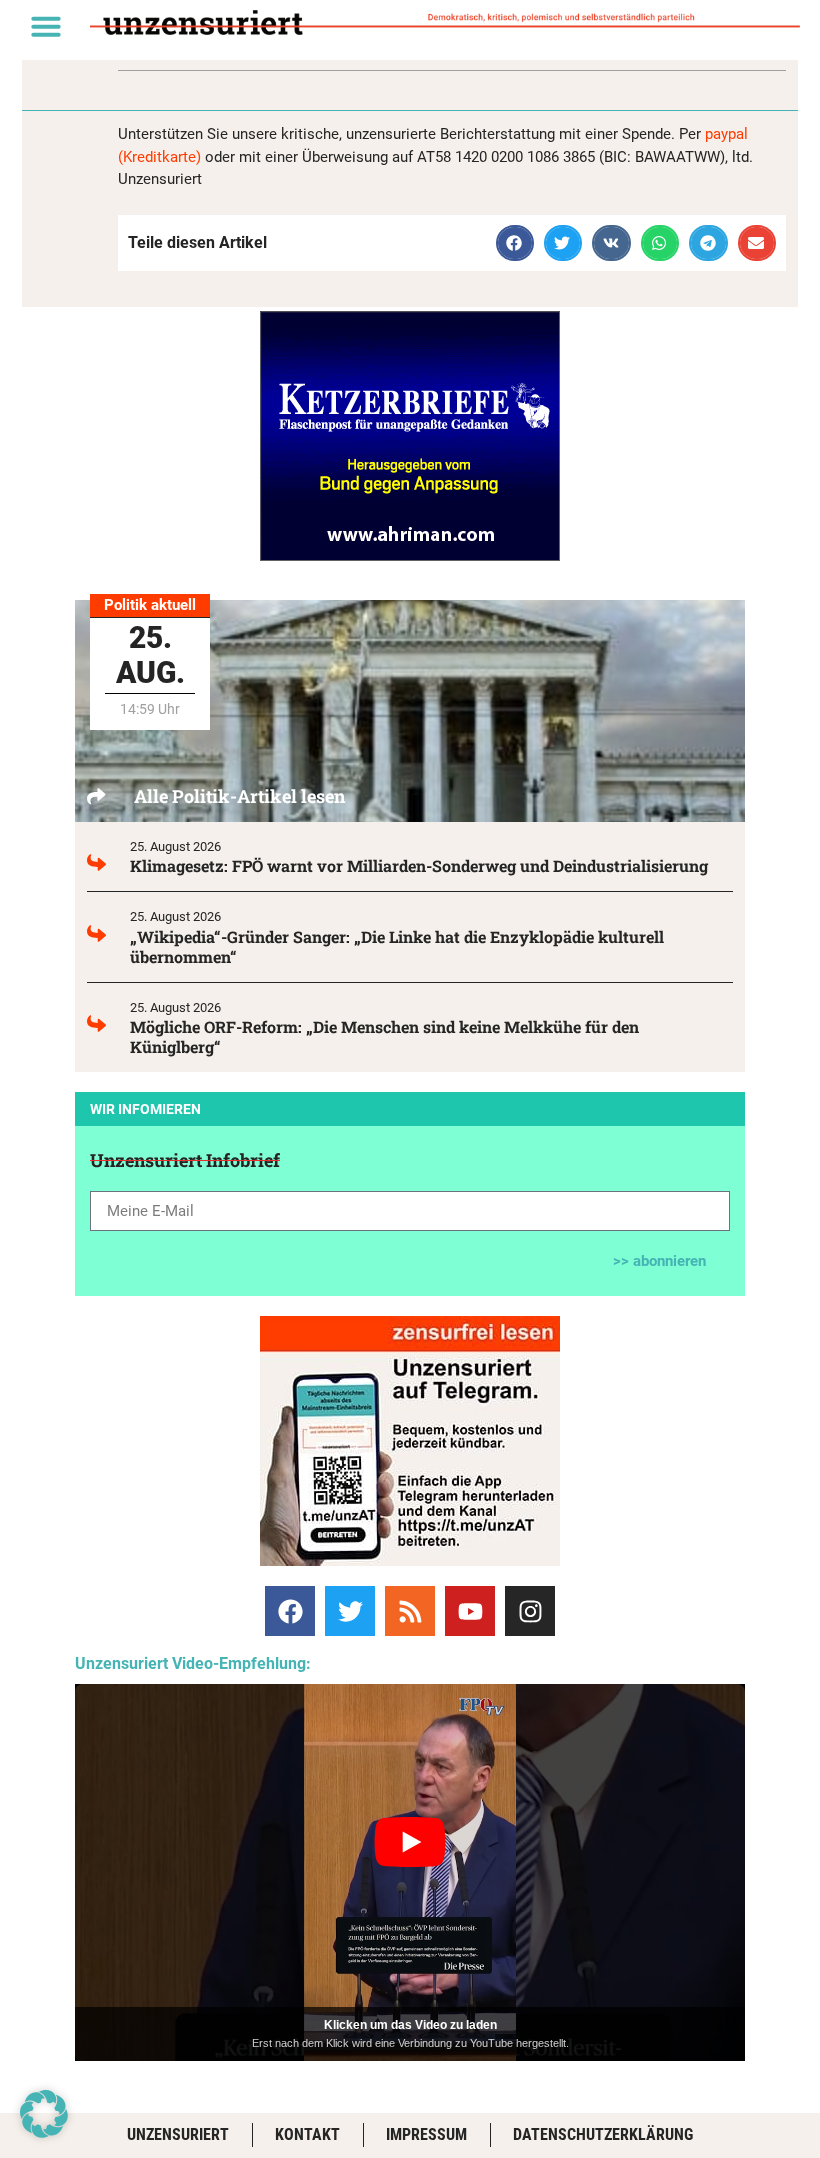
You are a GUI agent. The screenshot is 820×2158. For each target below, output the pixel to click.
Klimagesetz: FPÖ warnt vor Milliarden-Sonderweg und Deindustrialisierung (419, 865)
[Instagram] (530, 1611)
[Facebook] (290, 1611)
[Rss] (410, 1611)
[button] (46, 26)
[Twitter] (350, 1611)
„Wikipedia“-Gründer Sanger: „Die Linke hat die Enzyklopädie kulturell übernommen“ (397, 946)
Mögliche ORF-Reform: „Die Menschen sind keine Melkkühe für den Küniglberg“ (384, 1036)
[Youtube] (470, 1611)
